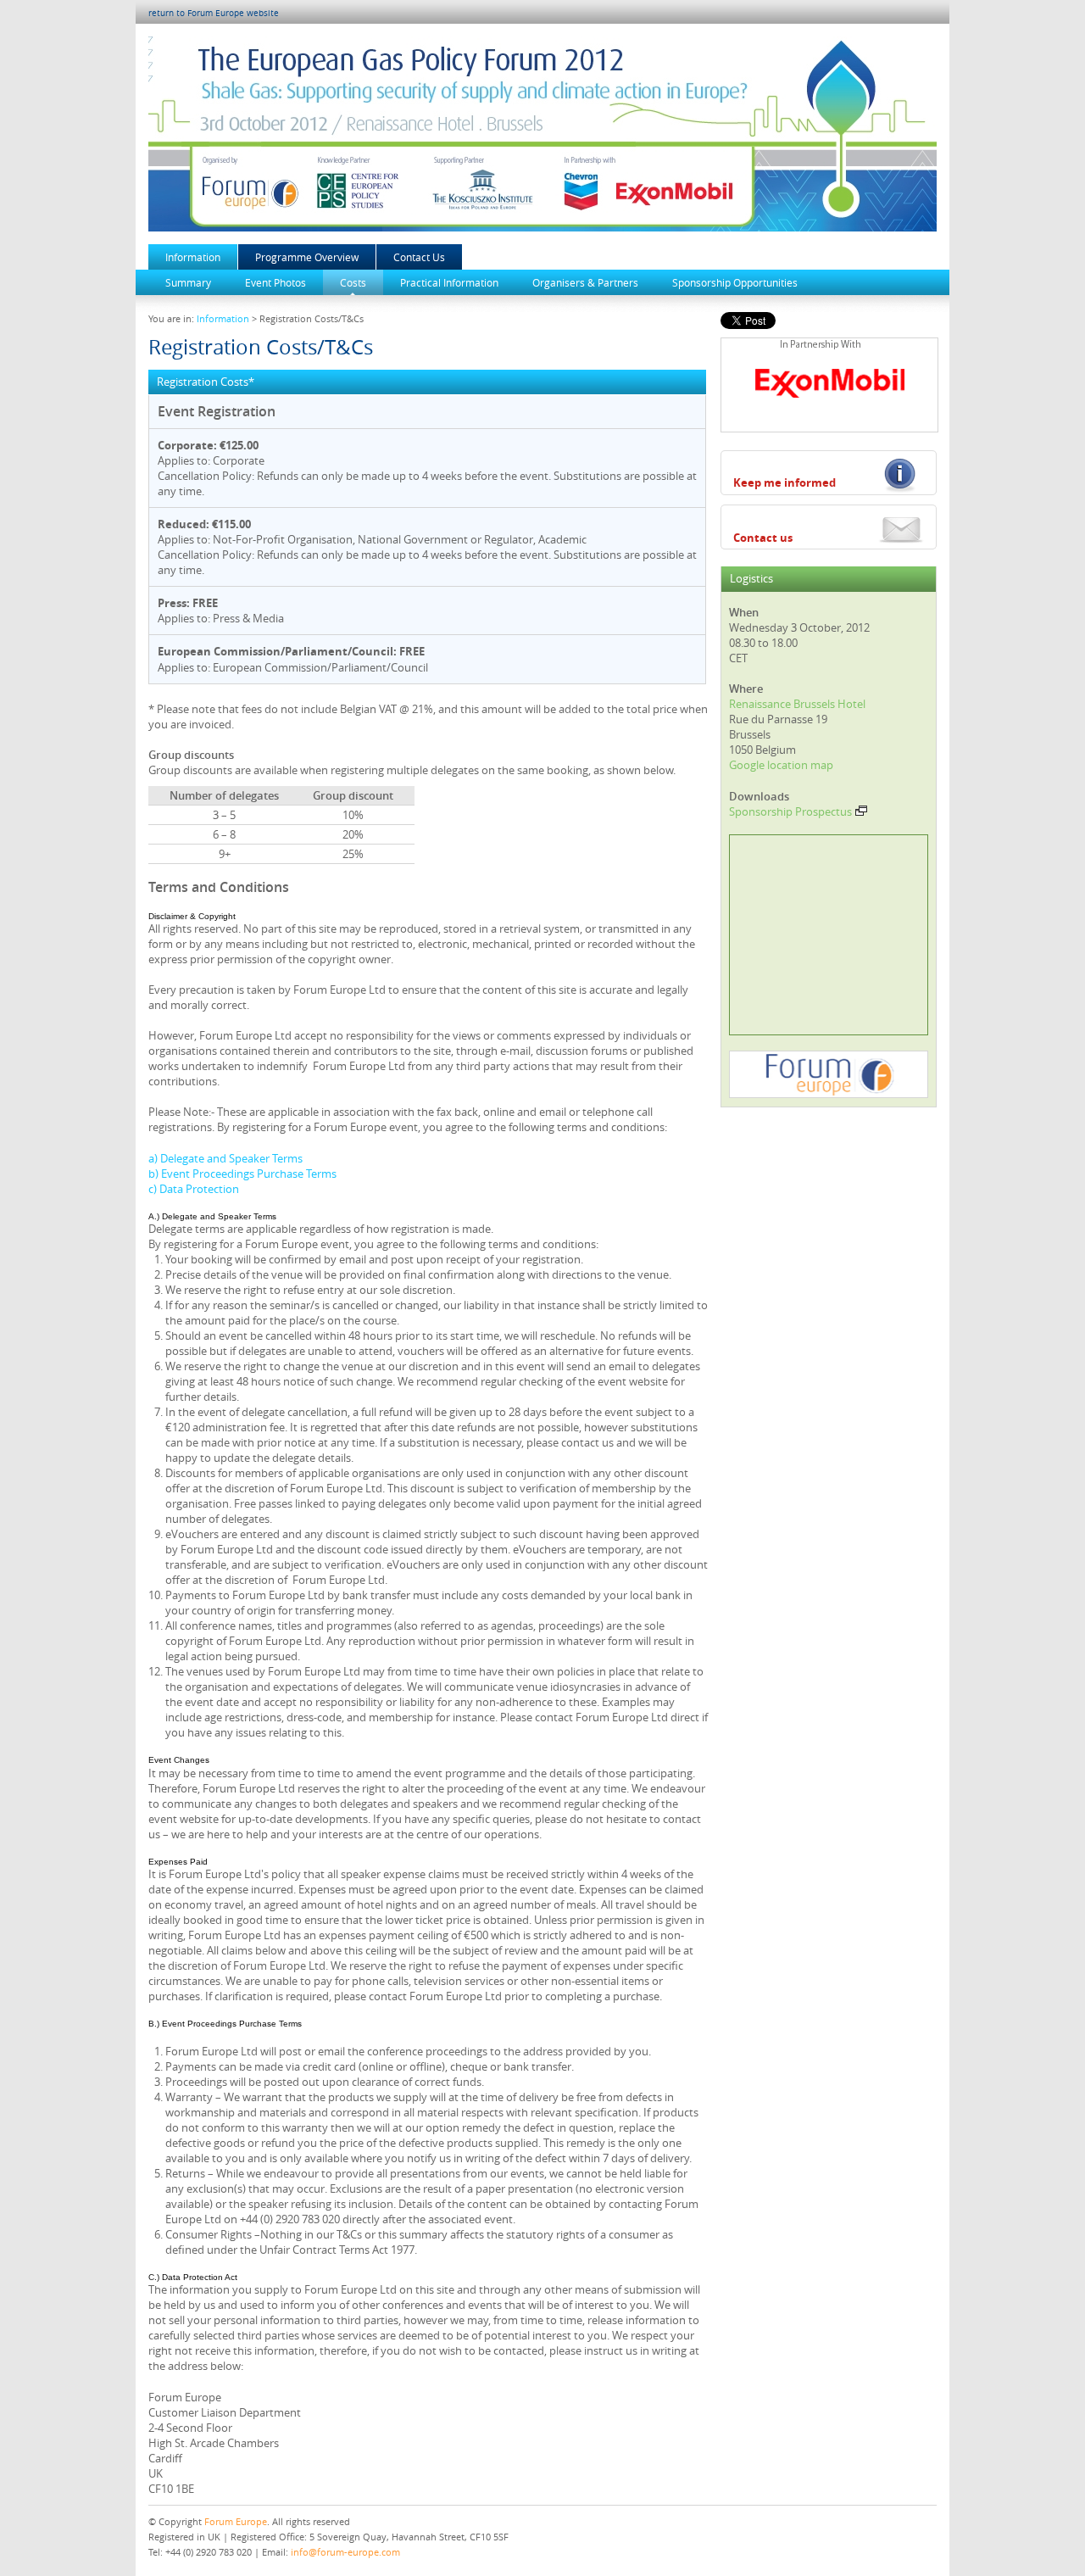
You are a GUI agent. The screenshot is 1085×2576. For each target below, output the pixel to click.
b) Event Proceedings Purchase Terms (242, 1174)
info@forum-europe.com (345, 2552)
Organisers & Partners (585, 282)
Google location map (781, 765)
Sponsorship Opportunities (735, 282)
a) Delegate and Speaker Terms (225, 1158)
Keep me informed (785, 482)
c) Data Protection (194, 1189)
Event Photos (275, 282)
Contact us (763, 538)
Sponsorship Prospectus (790, 811)
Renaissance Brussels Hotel (797, 704)
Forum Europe (236, 2521)
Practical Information (449, 282)
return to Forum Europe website (214, 13)
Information (193, 257)
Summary (188, 282)
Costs (353, 282)
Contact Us (419, 257)
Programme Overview (307, 257)
